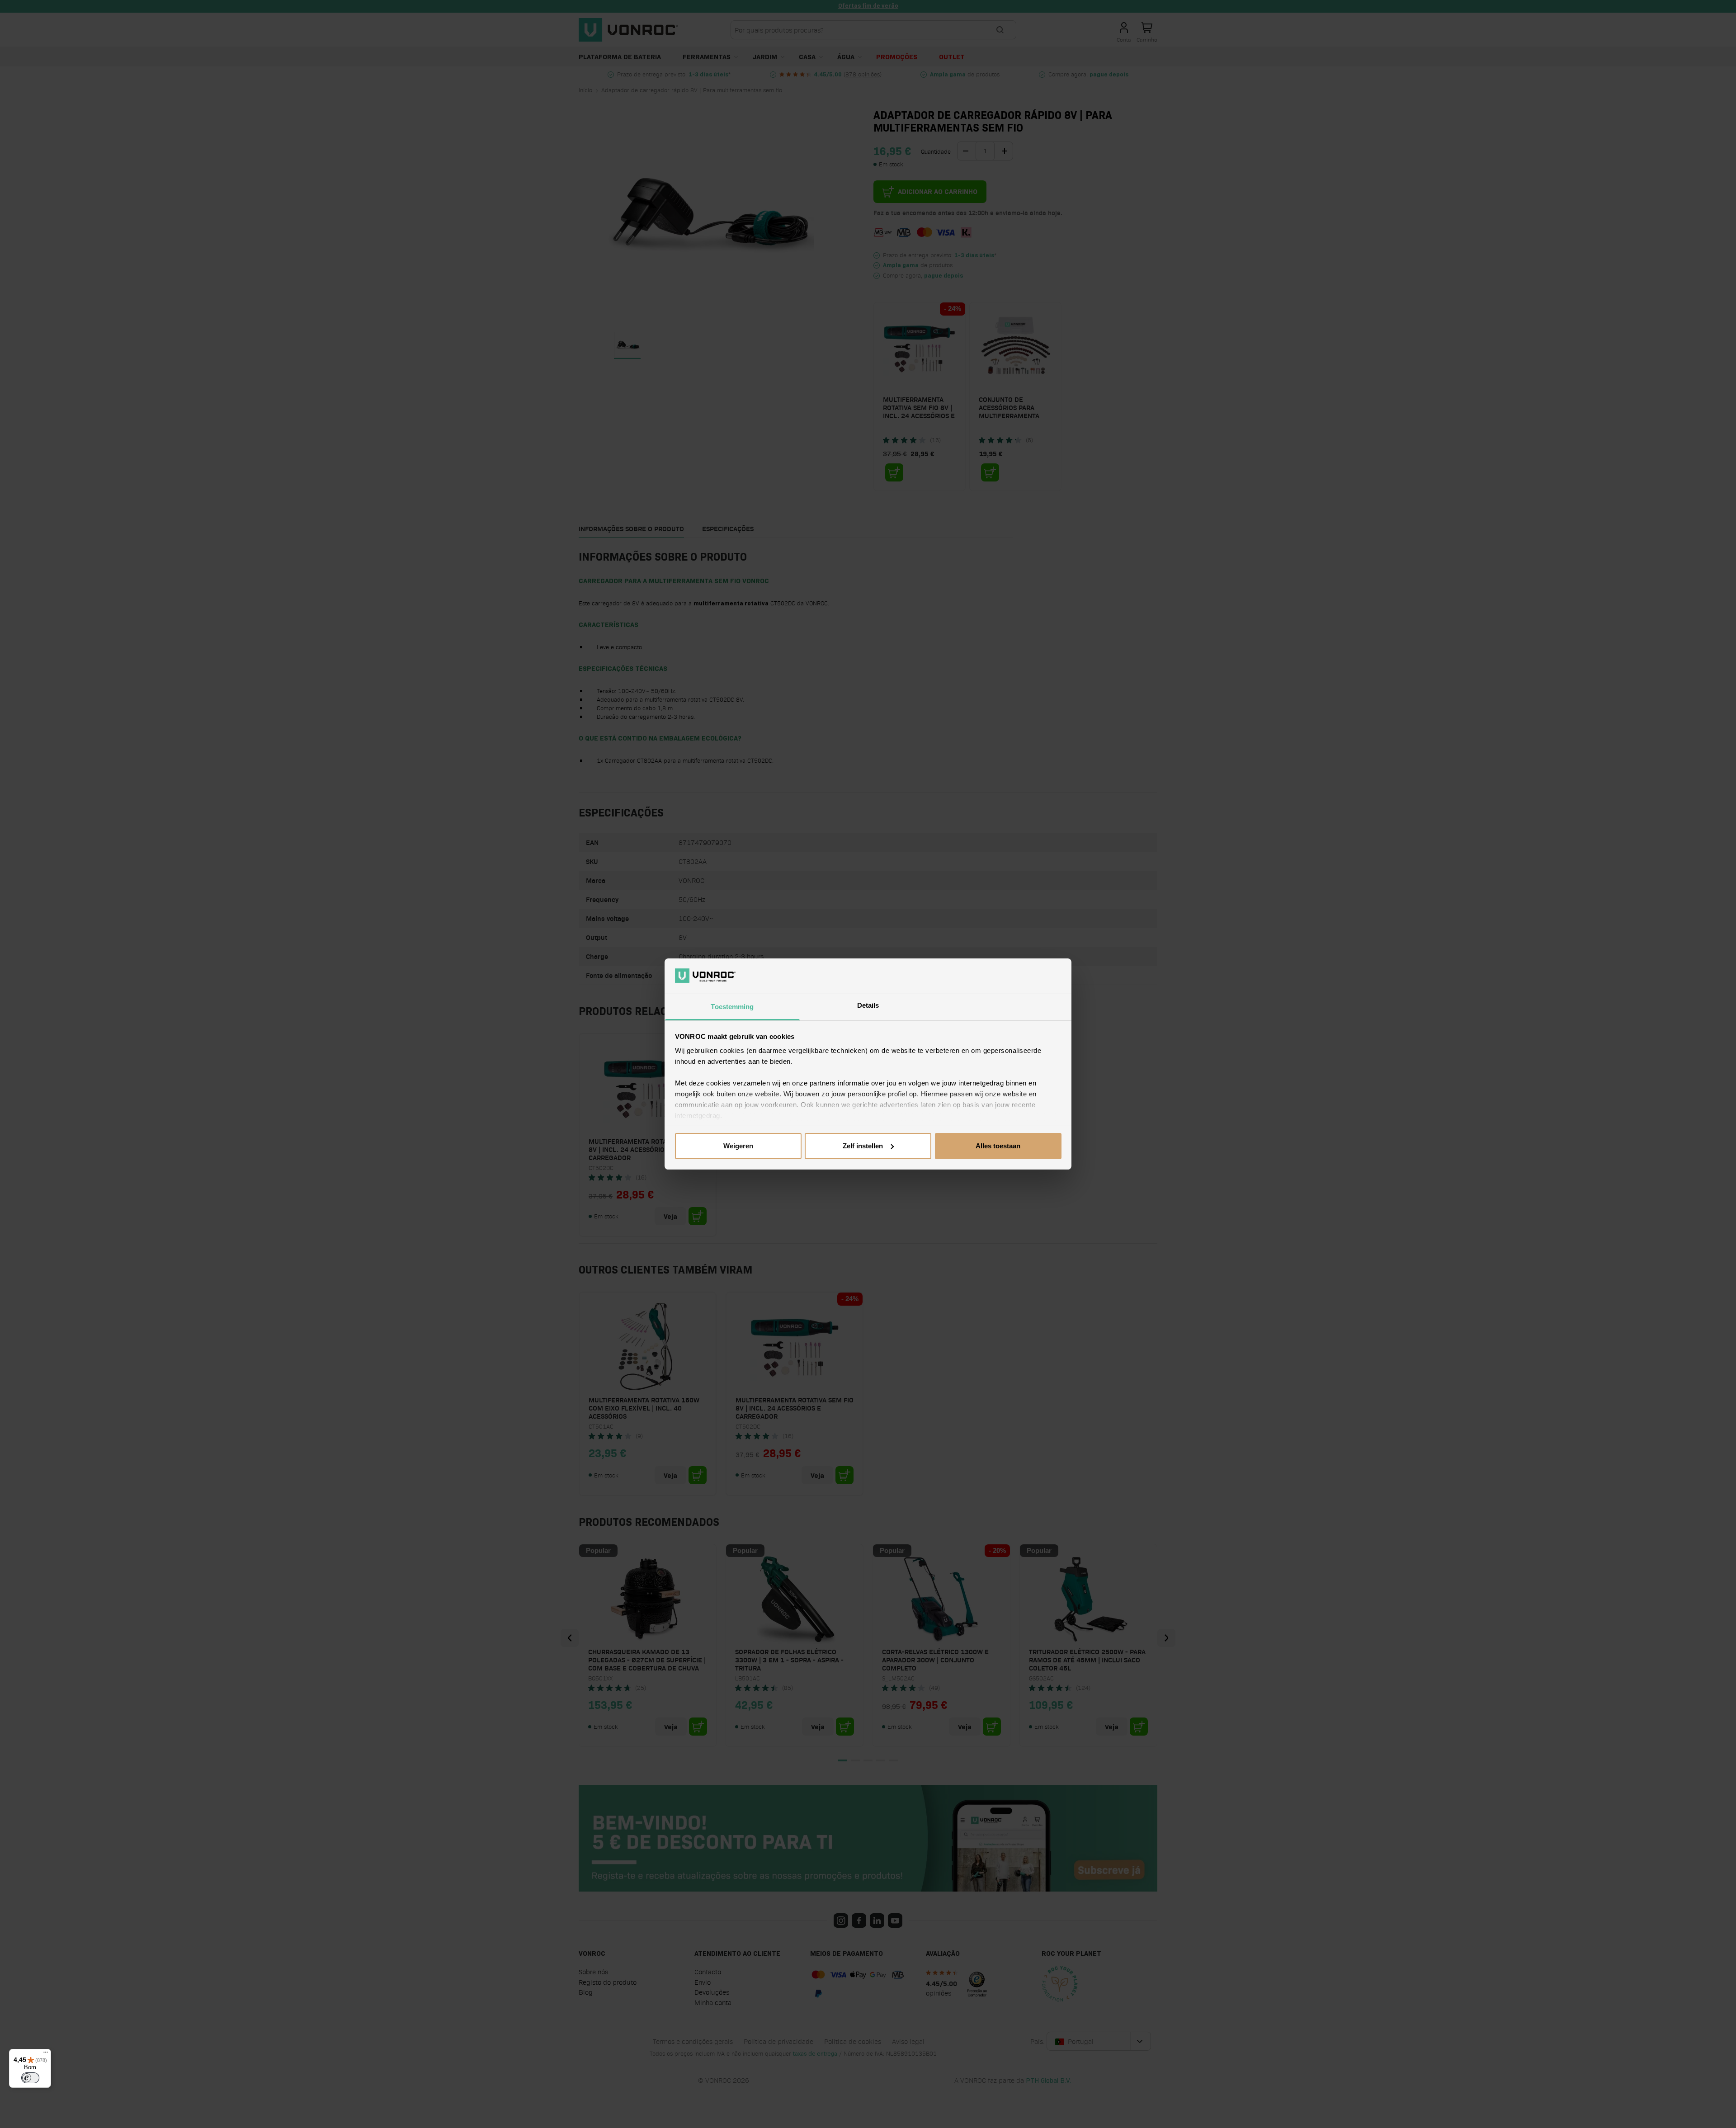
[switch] (30, 2078)
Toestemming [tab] (732, 1007)
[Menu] (46, 2054)
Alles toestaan (998, 1146)
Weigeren (738, 1146)
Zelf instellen (863, 1146)
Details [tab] (868, 1005)
